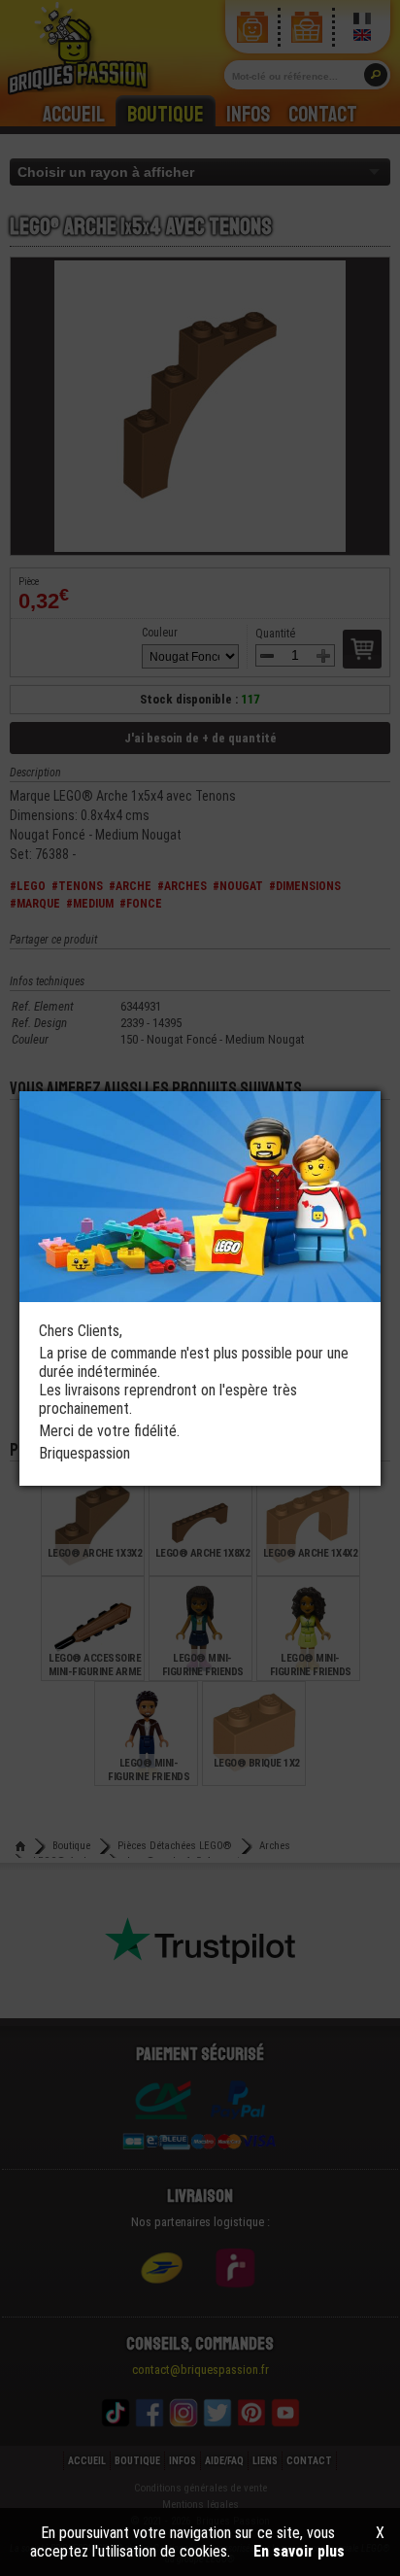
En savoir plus (299, 2551)
